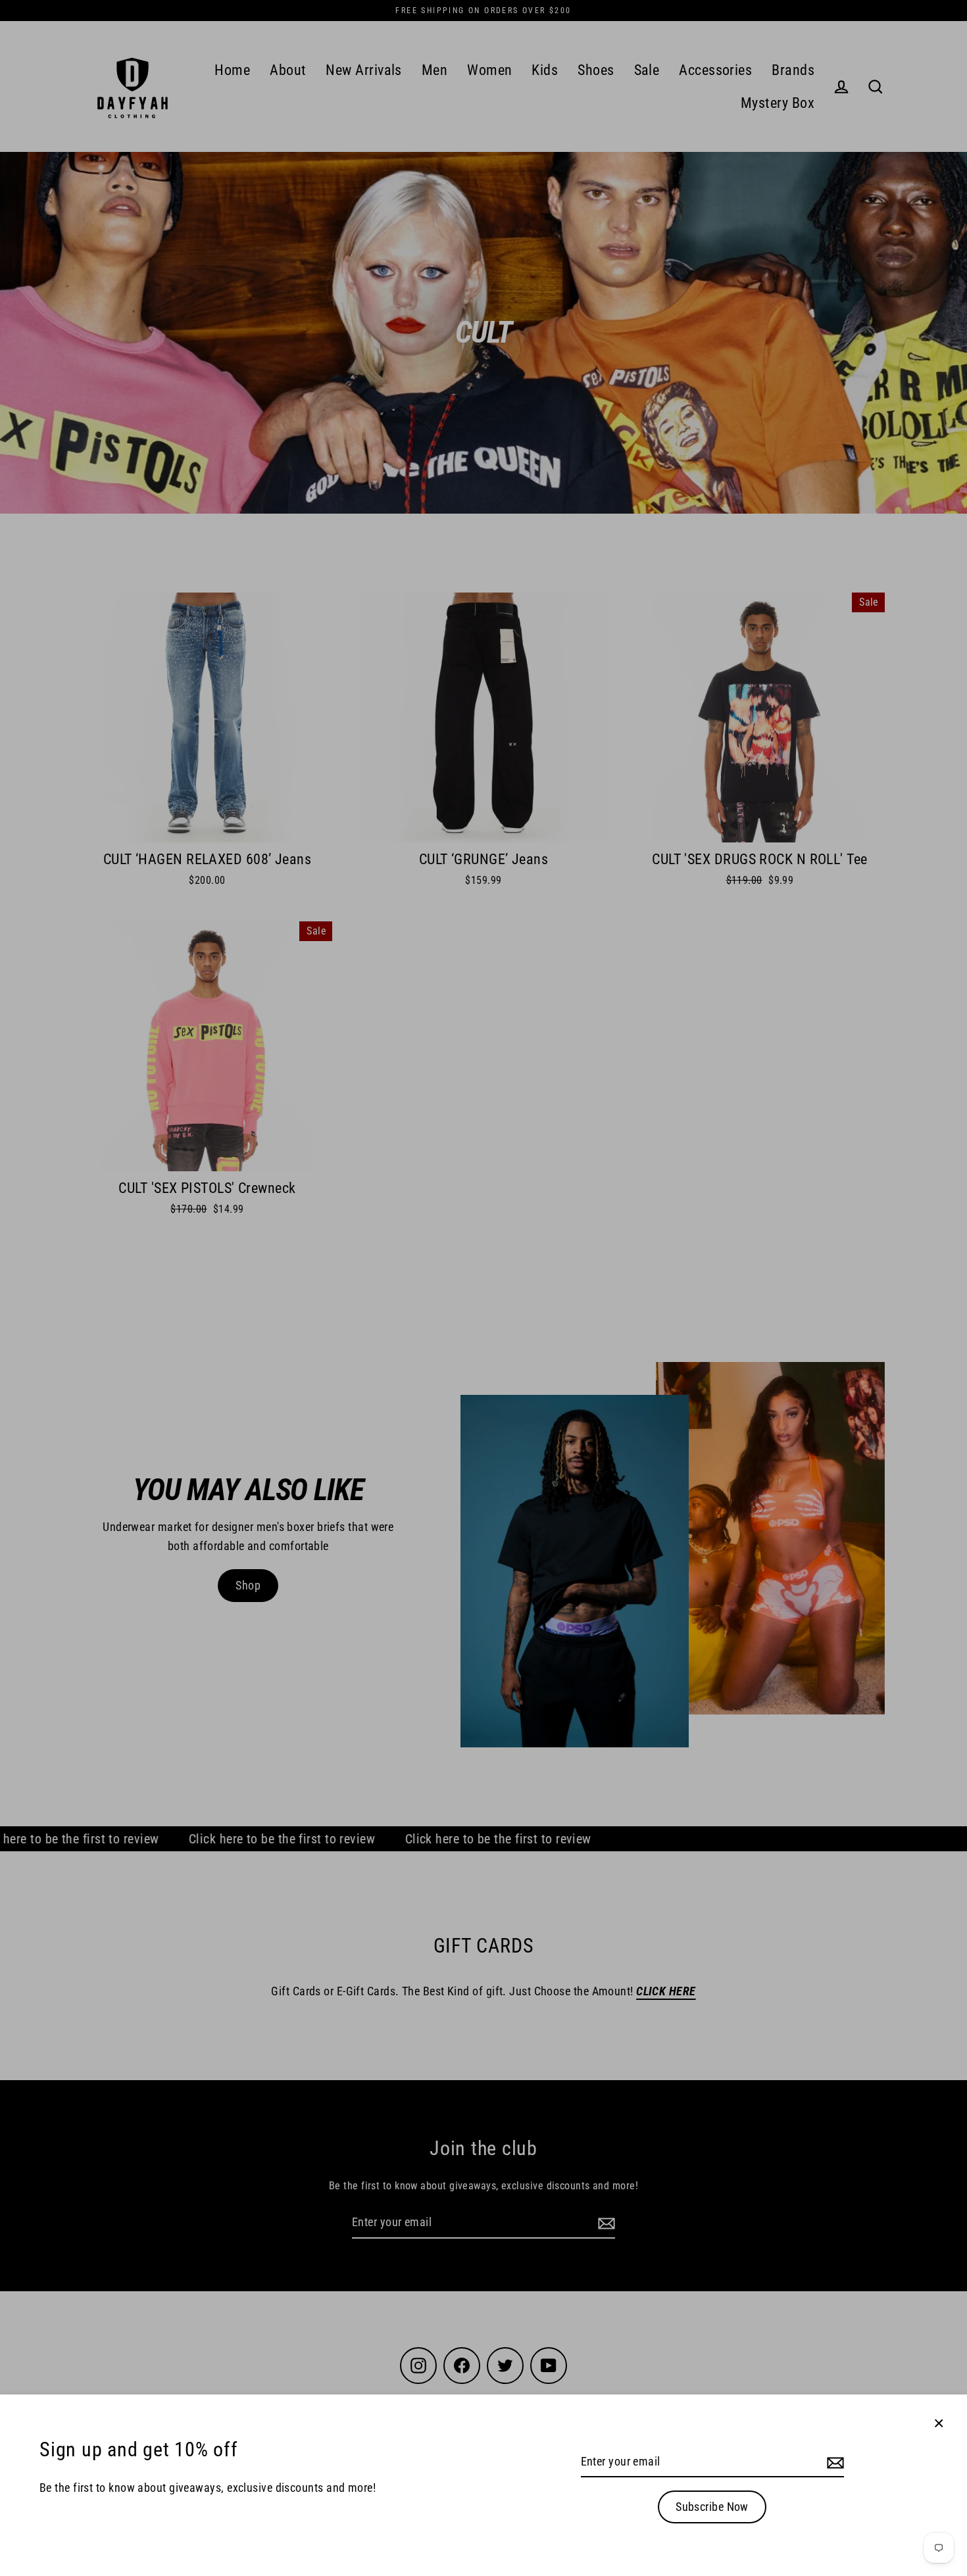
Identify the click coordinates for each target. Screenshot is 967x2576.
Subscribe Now (712, 2507)
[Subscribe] (833, 2463)
